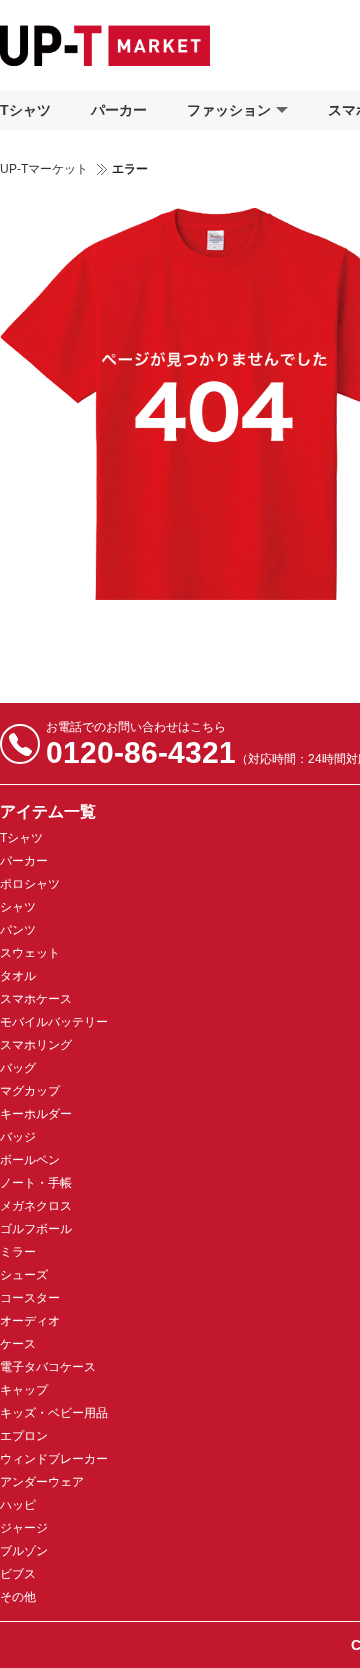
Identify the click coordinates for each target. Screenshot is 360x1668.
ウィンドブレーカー (54, 1459)
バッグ (18, 1068)
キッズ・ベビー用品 (54, 1413)
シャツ (18, 907)
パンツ (18, 930)
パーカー (119, 110)
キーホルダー (36, 1114)
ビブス (18, 1574)
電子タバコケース (48, 1367)
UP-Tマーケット (44, 169)
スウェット (30, 953)
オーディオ (30, 1321)
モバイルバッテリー (54, 1022)
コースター (30, 1298)
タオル (18, 976)
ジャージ (24, 1528)
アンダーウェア (42, 1482)
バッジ (18, 1137)
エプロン (24, 1436)
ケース (18, 1344)
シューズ (24, 1275)
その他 (18, 1597)
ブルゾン (24, 1551)
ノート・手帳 (36, 1183)
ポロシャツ (30, 884)
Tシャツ (25, 110)
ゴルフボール (36, 1229)
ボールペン (30, 1160)
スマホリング (36, 1045)
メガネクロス (36, 1206)
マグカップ (30, 1091)
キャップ (24, 1390)
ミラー (18, 1252)
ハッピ (18, 1505)
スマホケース (36, 999)
